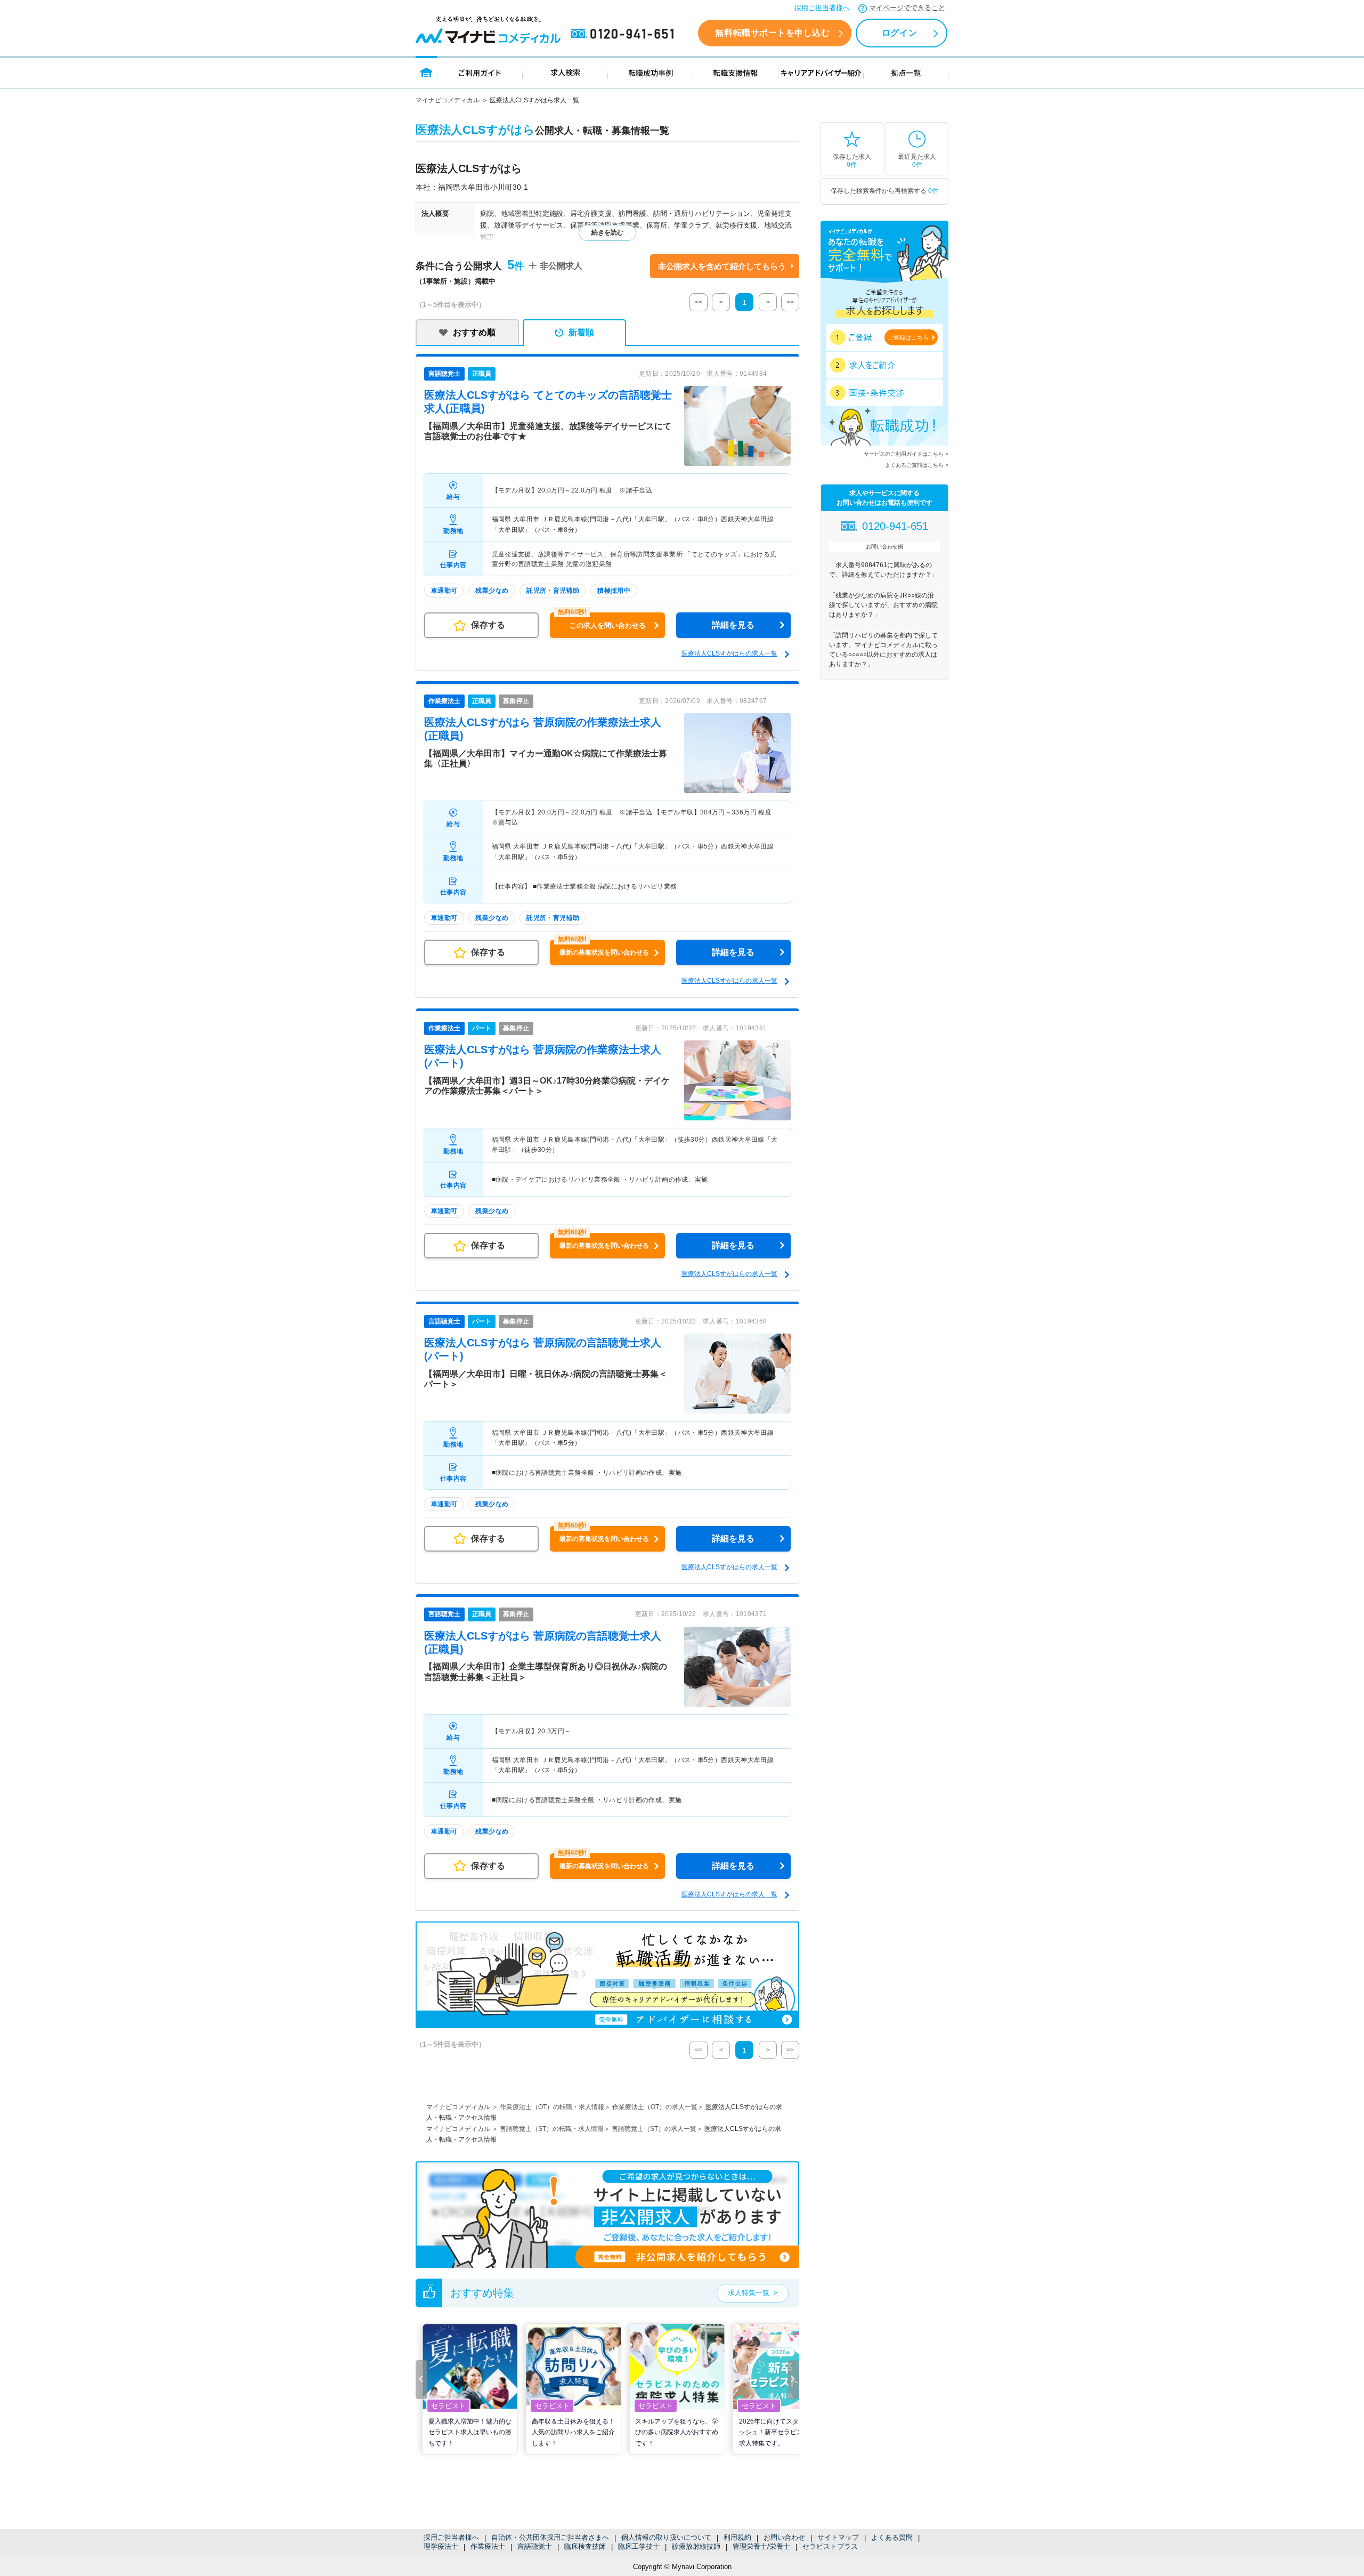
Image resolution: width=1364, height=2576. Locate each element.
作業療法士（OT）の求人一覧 (655, 2107)
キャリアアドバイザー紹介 (821, 72)
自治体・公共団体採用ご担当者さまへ (550, 2537)
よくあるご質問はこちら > (917, 465)
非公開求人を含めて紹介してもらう (722, 266)
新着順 (581, 332)
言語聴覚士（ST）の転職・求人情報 (552, 2129)
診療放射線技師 (696, 2546)
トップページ (427, 72)
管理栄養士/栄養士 (761, 2546)
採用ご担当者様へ (822, 8)
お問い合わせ (784, 2537)
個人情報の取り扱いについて (666, 2537)
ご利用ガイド (480, 72)
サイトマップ (838, 2537)
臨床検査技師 (585, 2546)
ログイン (899, 33)
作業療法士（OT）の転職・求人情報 (552, 2107)
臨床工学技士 (639, 2546)
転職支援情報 (736, 72)
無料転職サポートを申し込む (772, 33)
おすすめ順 (474, 332)
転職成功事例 (651, 72)
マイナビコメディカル (448, 100)
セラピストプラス (830, 2546)
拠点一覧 (906, 72)
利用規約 (737, 2537)
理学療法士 (441, 2546)
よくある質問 (892, 2537)
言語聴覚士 (535, 2546)
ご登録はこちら (908, 337)
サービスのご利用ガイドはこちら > (906, 454)
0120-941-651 (624, 34)
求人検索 (565, 72)
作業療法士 (488, 2546)
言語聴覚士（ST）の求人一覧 (654, 2129)
